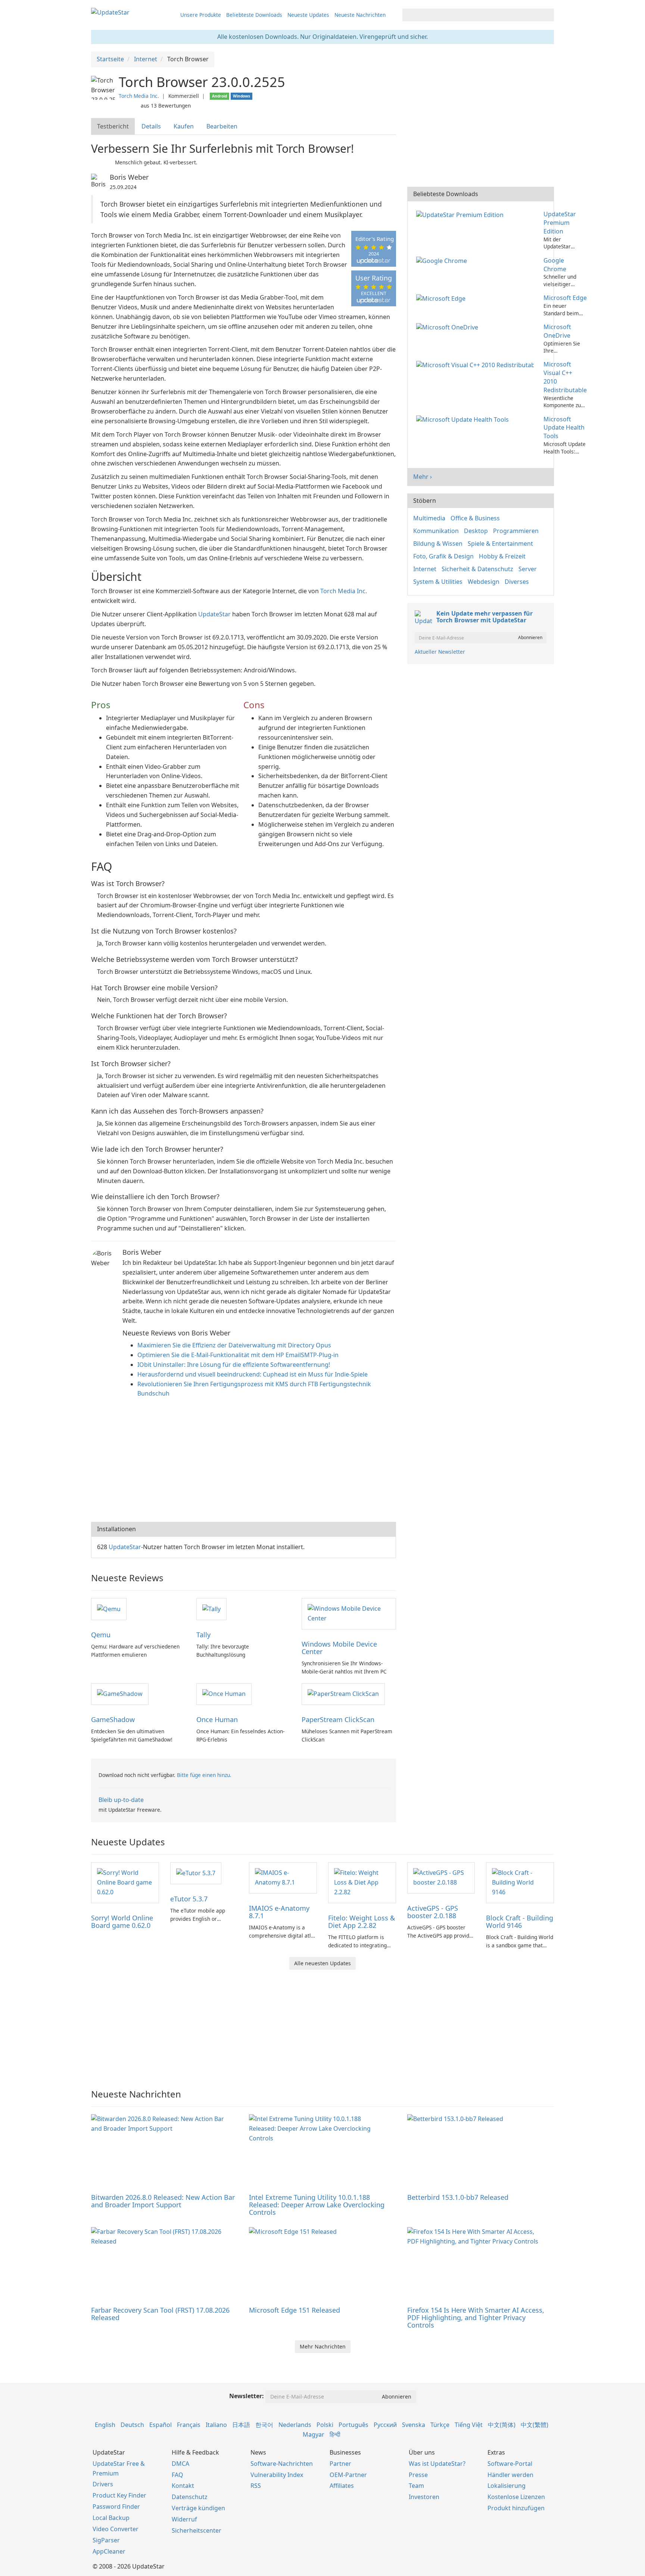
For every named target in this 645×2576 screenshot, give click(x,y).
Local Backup (111, 2518)
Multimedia (429, 518)
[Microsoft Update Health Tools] (464, 419)
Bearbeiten (222, 126)
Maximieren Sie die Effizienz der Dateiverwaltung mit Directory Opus (234, 1345)
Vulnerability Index (277, 2475)
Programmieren (516, 531)
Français (189, 2425)
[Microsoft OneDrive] (449, 327)
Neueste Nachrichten (360, 15)
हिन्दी (335, 2434)
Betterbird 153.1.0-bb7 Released (458, 2197)
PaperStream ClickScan (338, 1719)
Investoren (424, 2497)
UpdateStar (214, 614)
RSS (256, 2486)
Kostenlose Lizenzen (516, 2497)
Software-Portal (510, 2464)
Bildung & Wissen (438, 544)
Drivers (103, 2484)
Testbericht (113, 126)
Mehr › (423, 477)
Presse (418, 2475)
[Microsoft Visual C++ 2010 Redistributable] (476, 364)
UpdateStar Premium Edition (560, 223)
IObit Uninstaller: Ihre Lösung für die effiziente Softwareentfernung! (234, 1365)
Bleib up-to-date (121, 1800)
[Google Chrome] (443, 260)
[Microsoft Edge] (442, 298)
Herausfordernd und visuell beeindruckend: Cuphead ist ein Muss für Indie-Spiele (253, 1374)
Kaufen (184, 126)
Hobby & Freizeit (502, 556)
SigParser (106, 2540)
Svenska (414, 2425)
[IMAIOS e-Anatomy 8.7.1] (283, 1877)
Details (151, 126)
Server (528, 569)
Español (161, 2425)
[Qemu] (109, 1609)
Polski (325, 2425)
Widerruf (184, 2519)
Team (416, 2486)
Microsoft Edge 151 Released (295, 2310)
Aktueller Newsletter (440, 652)
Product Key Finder (119, 2495)
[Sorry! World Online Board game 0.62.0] (125, 1882)
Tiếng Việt (469, 2425)
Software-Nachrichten (282, 2464)
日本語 (241, 2425)
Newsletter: (247, 2396)
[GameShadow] (120, 1694)
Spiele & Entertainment (500, 544)
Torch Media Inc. (139, 96)
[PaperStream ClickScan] (343, 1694)
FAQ (177, 2475)
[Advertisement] (244, 1462)
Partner (340, 2464)
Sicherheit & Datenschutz (477, 569)
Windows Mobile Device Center (339, 1648)
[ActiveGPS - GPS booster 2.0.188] (441, 1877)
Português (353, 2425)
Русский (385, 2425)
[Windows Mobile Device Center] (349, 1613)
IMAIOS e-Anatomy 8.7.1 (279, 1912)
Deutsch (132, 2425)
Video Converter (116, 2529)
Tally (203, 1635)
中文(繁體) (535, 2425)
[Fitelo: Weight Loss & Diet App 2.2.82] (362, 1882)
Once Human (217, 1719)
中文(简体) (502, 2425)
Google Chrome (555, 265)
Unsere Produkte (201, 15)
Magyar (314, 2434)
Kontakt (183, 2486)
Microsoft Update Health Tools (564, 428)
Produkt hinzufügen (516, 2508)
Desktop (476, 531)
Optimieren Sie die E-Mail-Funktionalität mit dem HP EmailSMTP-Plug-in (238, 1355)
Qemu (101, 1635)
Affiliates (342, 2486)
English (105, 2425)
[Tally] (211, 1609)
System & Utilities (438, 582)
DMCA (180, 2464)
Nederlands (295, 2425)
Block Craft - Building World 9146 (520, 1922)
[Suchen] (547, 15)
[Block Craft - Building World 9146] (520, 1882)
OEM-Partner (348, 2475)
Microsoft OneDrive (557, 331)
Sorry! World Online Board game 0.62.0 (122, 1922)
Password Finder (116, 2507)
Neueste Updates (308, 15)
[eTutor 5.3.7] (196, 1873)
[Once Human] (224, 1694)
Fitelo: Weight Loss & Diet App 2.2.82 (362, 1922)
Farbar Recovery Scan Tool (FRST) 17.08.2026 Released (160, 2314)
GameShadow (113, 1719)
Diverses (517, 582)
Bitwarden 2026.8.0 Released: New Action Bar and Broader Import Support (163, 2201)
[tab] (113, 126)
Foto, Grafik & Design (443, 556)
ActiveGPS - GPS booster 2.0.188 (433, 1912)
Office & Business (475, 518)
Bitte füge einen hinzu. (204, 1775)
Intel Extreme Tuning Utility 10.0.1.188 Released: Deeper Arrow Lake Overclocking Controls (317, 2205)
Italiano (216, 2425)
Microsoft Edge (565, 298)
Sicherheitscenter (197, 2530)
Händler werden (510, 2475)
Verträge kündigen (198, 2508)
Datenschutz (190, 2497)
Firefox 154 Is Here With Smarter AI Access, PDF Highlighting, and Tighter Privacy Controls (476, 2318)
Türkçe (440, 2425)
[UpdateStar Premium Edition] (461, 214)
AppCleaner (109, 2551)
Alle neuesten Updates (322, 1963)
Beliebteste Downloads (254, 15)
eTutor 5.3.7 (189, 1899)
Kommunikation (436, 531)
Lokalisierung (507, 2486)
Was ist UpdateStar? (437, 2464)
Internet (425, 569)
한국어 (264, 2425)
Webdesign (484, 582)
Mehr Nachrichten (323, 2346)
